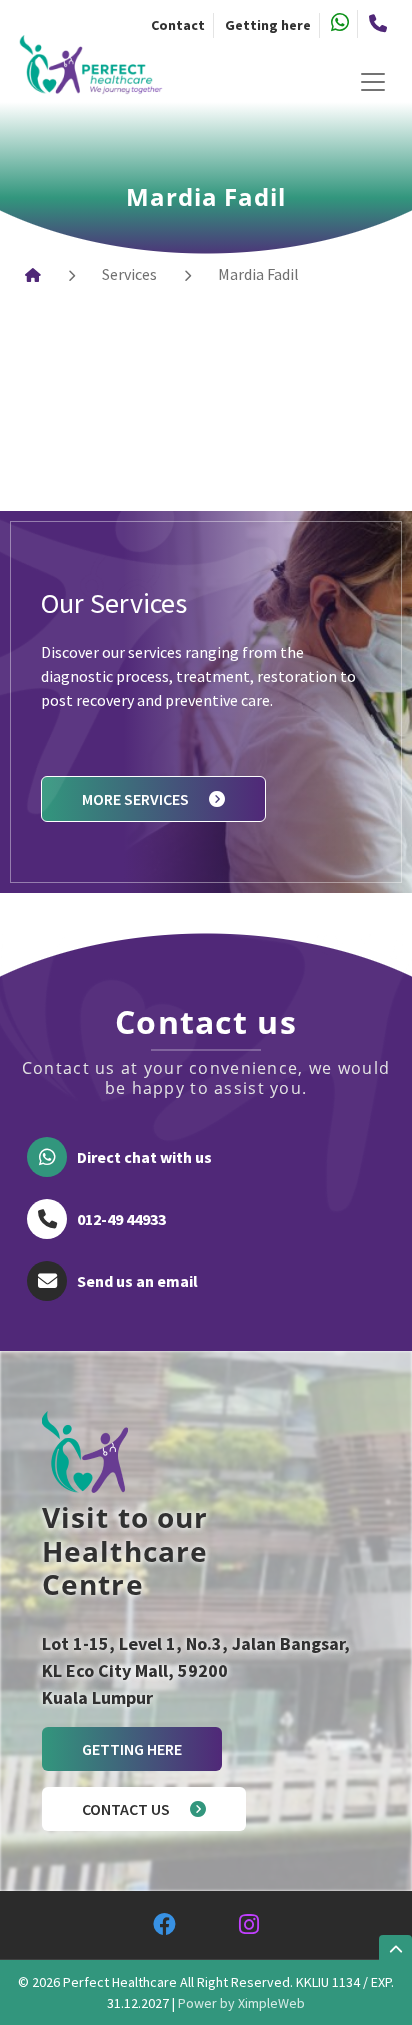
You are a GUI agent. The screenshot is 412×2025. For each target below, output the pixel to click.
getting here (132, 1749)
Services (129, 274)
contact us (126, 1809)
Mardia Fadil (258, 274)
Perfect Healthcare (120, 1982)
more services (135, 799)
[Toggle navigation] (373, 76)
